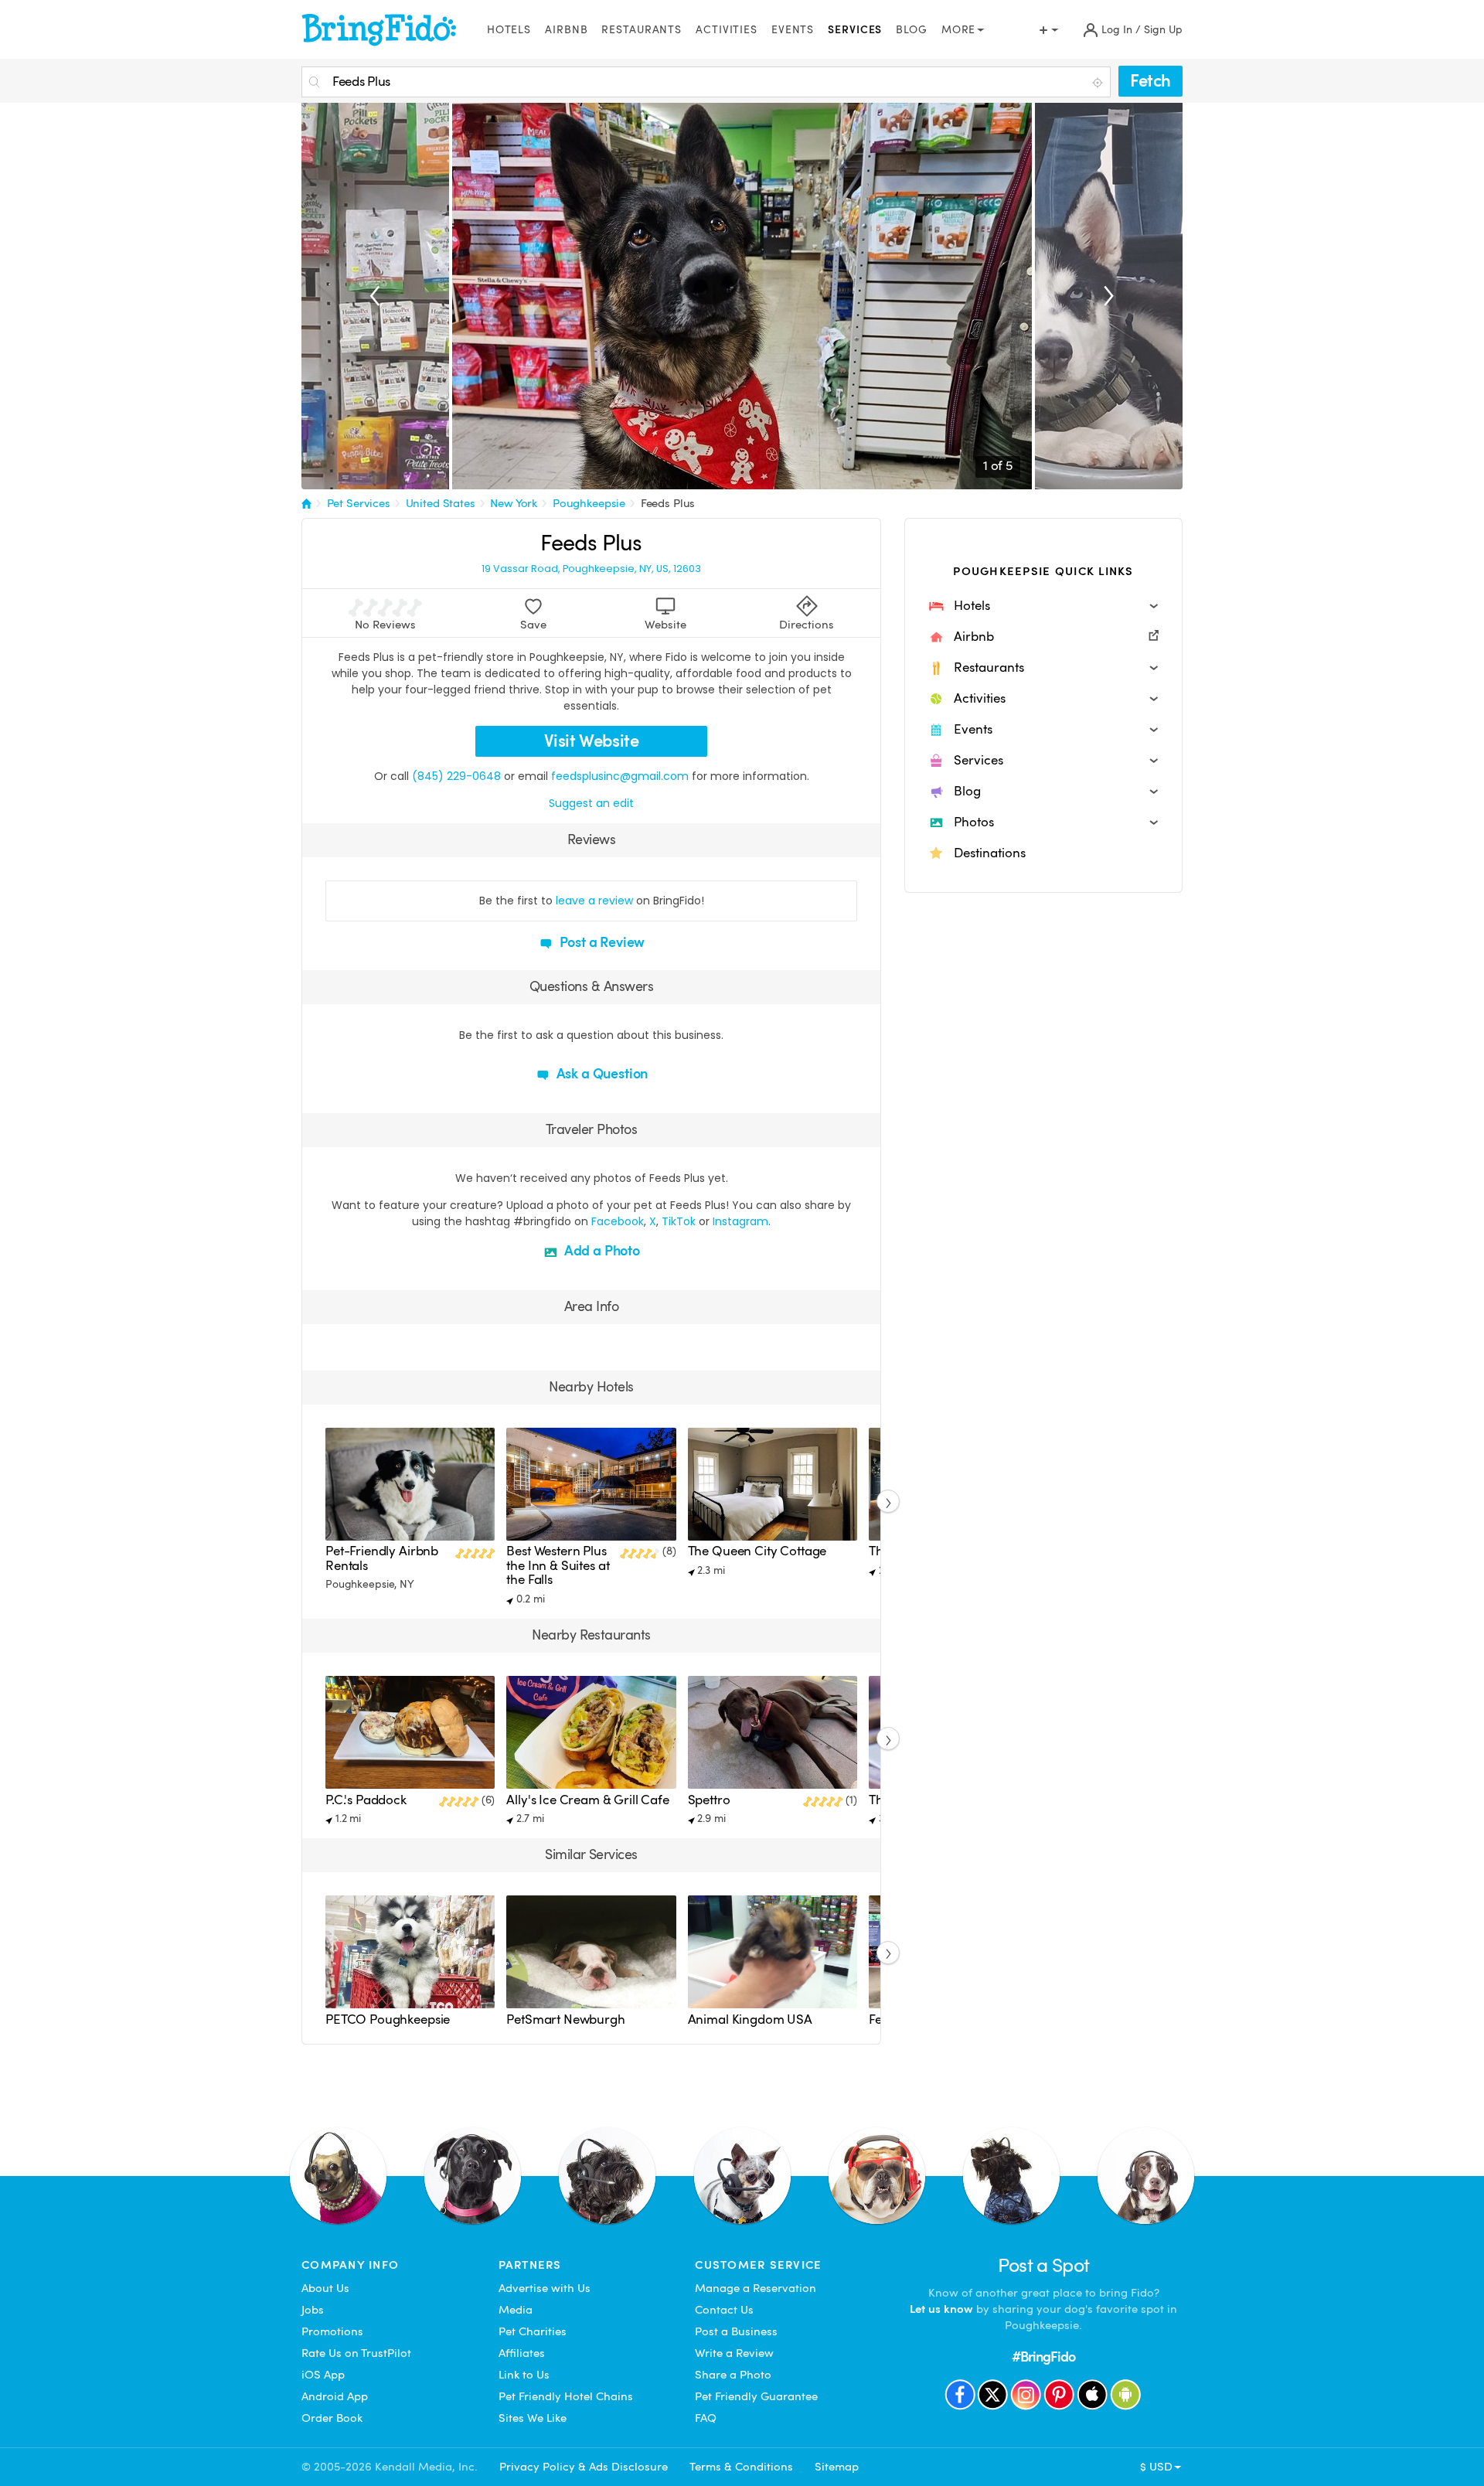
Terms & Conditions (741, 2467)
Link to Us (524, 2375)
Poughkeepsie (589, 503)
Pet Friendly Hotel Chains (566, 2396)
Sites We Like (533, 2418)
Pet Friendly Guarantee (756, 2396)
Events (793, 30)
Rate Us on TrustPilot (356, 2353)
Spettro (709, 1800)
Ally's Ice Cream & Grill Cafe (588, 1800)
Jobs (313, 2310)
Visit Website (592, 741)
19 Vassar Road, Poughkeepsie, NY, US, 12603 (591, 569)
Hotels (509, 30)
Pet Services (359, 503)
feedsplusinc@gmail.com (620, 776)
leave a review (594, 901)
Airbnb (566, 30)
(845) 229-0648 (456, 776)
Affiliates (522, 2353)
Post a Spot (1044, 2265)
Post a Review (601, 942)
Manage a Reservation (756, 2288)
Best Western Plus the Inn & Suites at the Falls (558, 1565)
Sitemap (837, 2467)
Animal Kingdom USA (750, 2019)
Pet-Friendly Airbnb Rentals (382, 1558)
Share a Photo (733, 2375)
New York (514, 503)
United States (441, 503)
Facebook (618, 1221)
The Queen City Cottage (757, 1551)
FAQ (706, 2418)
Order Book (332, 2418)
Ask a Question (601, 1073)
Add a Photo (601, 1250)
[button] (1043, 606)
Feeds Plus (668, 503)
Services (855, 30)
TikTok (679, 1221)
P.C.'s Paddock (366, 1800)
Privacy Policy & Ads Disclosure (584, 2467)
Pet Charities (533, 2331)
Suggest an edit (591, 803)
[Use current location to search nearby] (1099, 83)
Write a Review (734, 2353)
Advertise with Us (545, 2288)
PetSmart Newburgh (565, 2019)
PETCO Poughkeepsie (388, 2019)
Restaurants (642, 30)
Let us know (941, 2309)
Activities (727, 30)
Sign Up (1163, 30)
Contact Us (724, 2310)
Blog (912, 30)
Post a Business (736, 2331)
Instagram (740, 1221)
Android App (335, 2396)
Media (516, 2310)
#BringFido (1043, 2357)
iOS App (323, 2375)
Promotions (332, 2331)
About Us (325, 2288)
